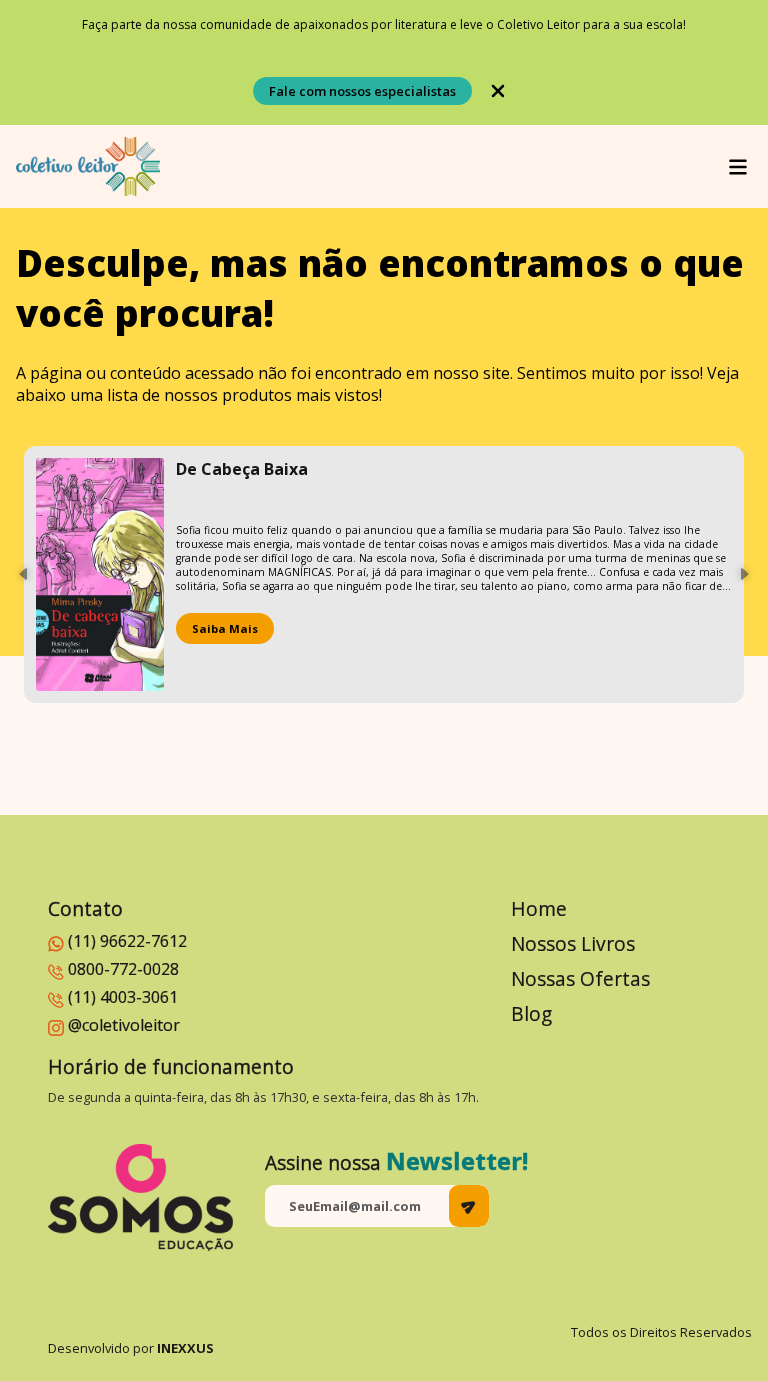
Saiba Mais (225, 628)
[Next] (744, 574)
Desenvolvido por (131, 1348)
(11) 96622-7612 (127, 941)
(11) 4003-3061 (123, 997)
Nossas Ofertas (580, 978)
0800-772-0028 (123, 969)
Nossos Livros (573, 943)
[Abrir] (738, 167)
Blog (531, 1013)
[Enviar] (469, 1206)
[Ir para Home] (88, 166)
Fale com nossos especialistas (362, 91)
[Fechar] (498, 91)
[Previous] (24, 574)
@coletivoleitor (124, 1025)
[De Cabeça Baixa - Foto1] (100, 574)
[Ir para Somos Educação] (140, 1197)
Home (539, 908)
